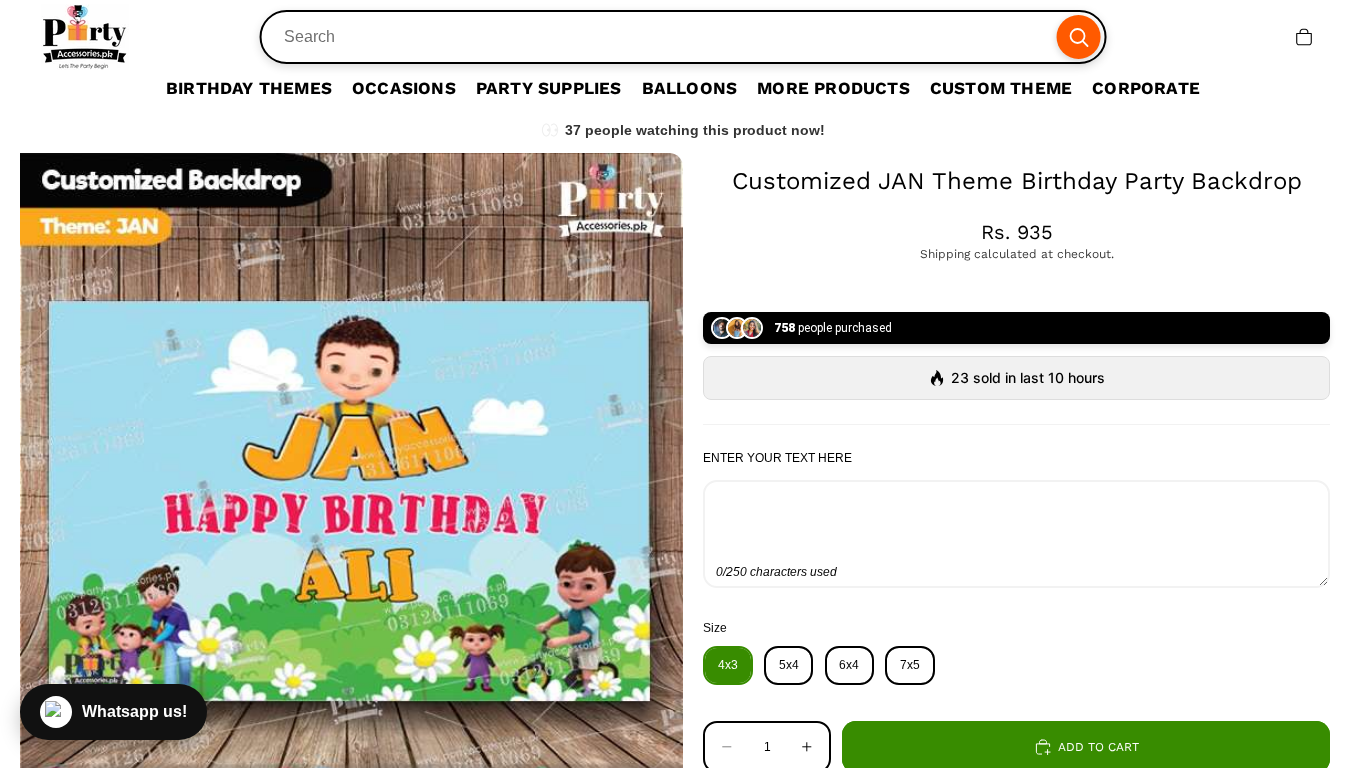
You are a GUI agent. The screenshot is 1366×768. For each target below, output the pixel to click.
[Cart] (1304, 37)
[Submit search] (1078, 37)
